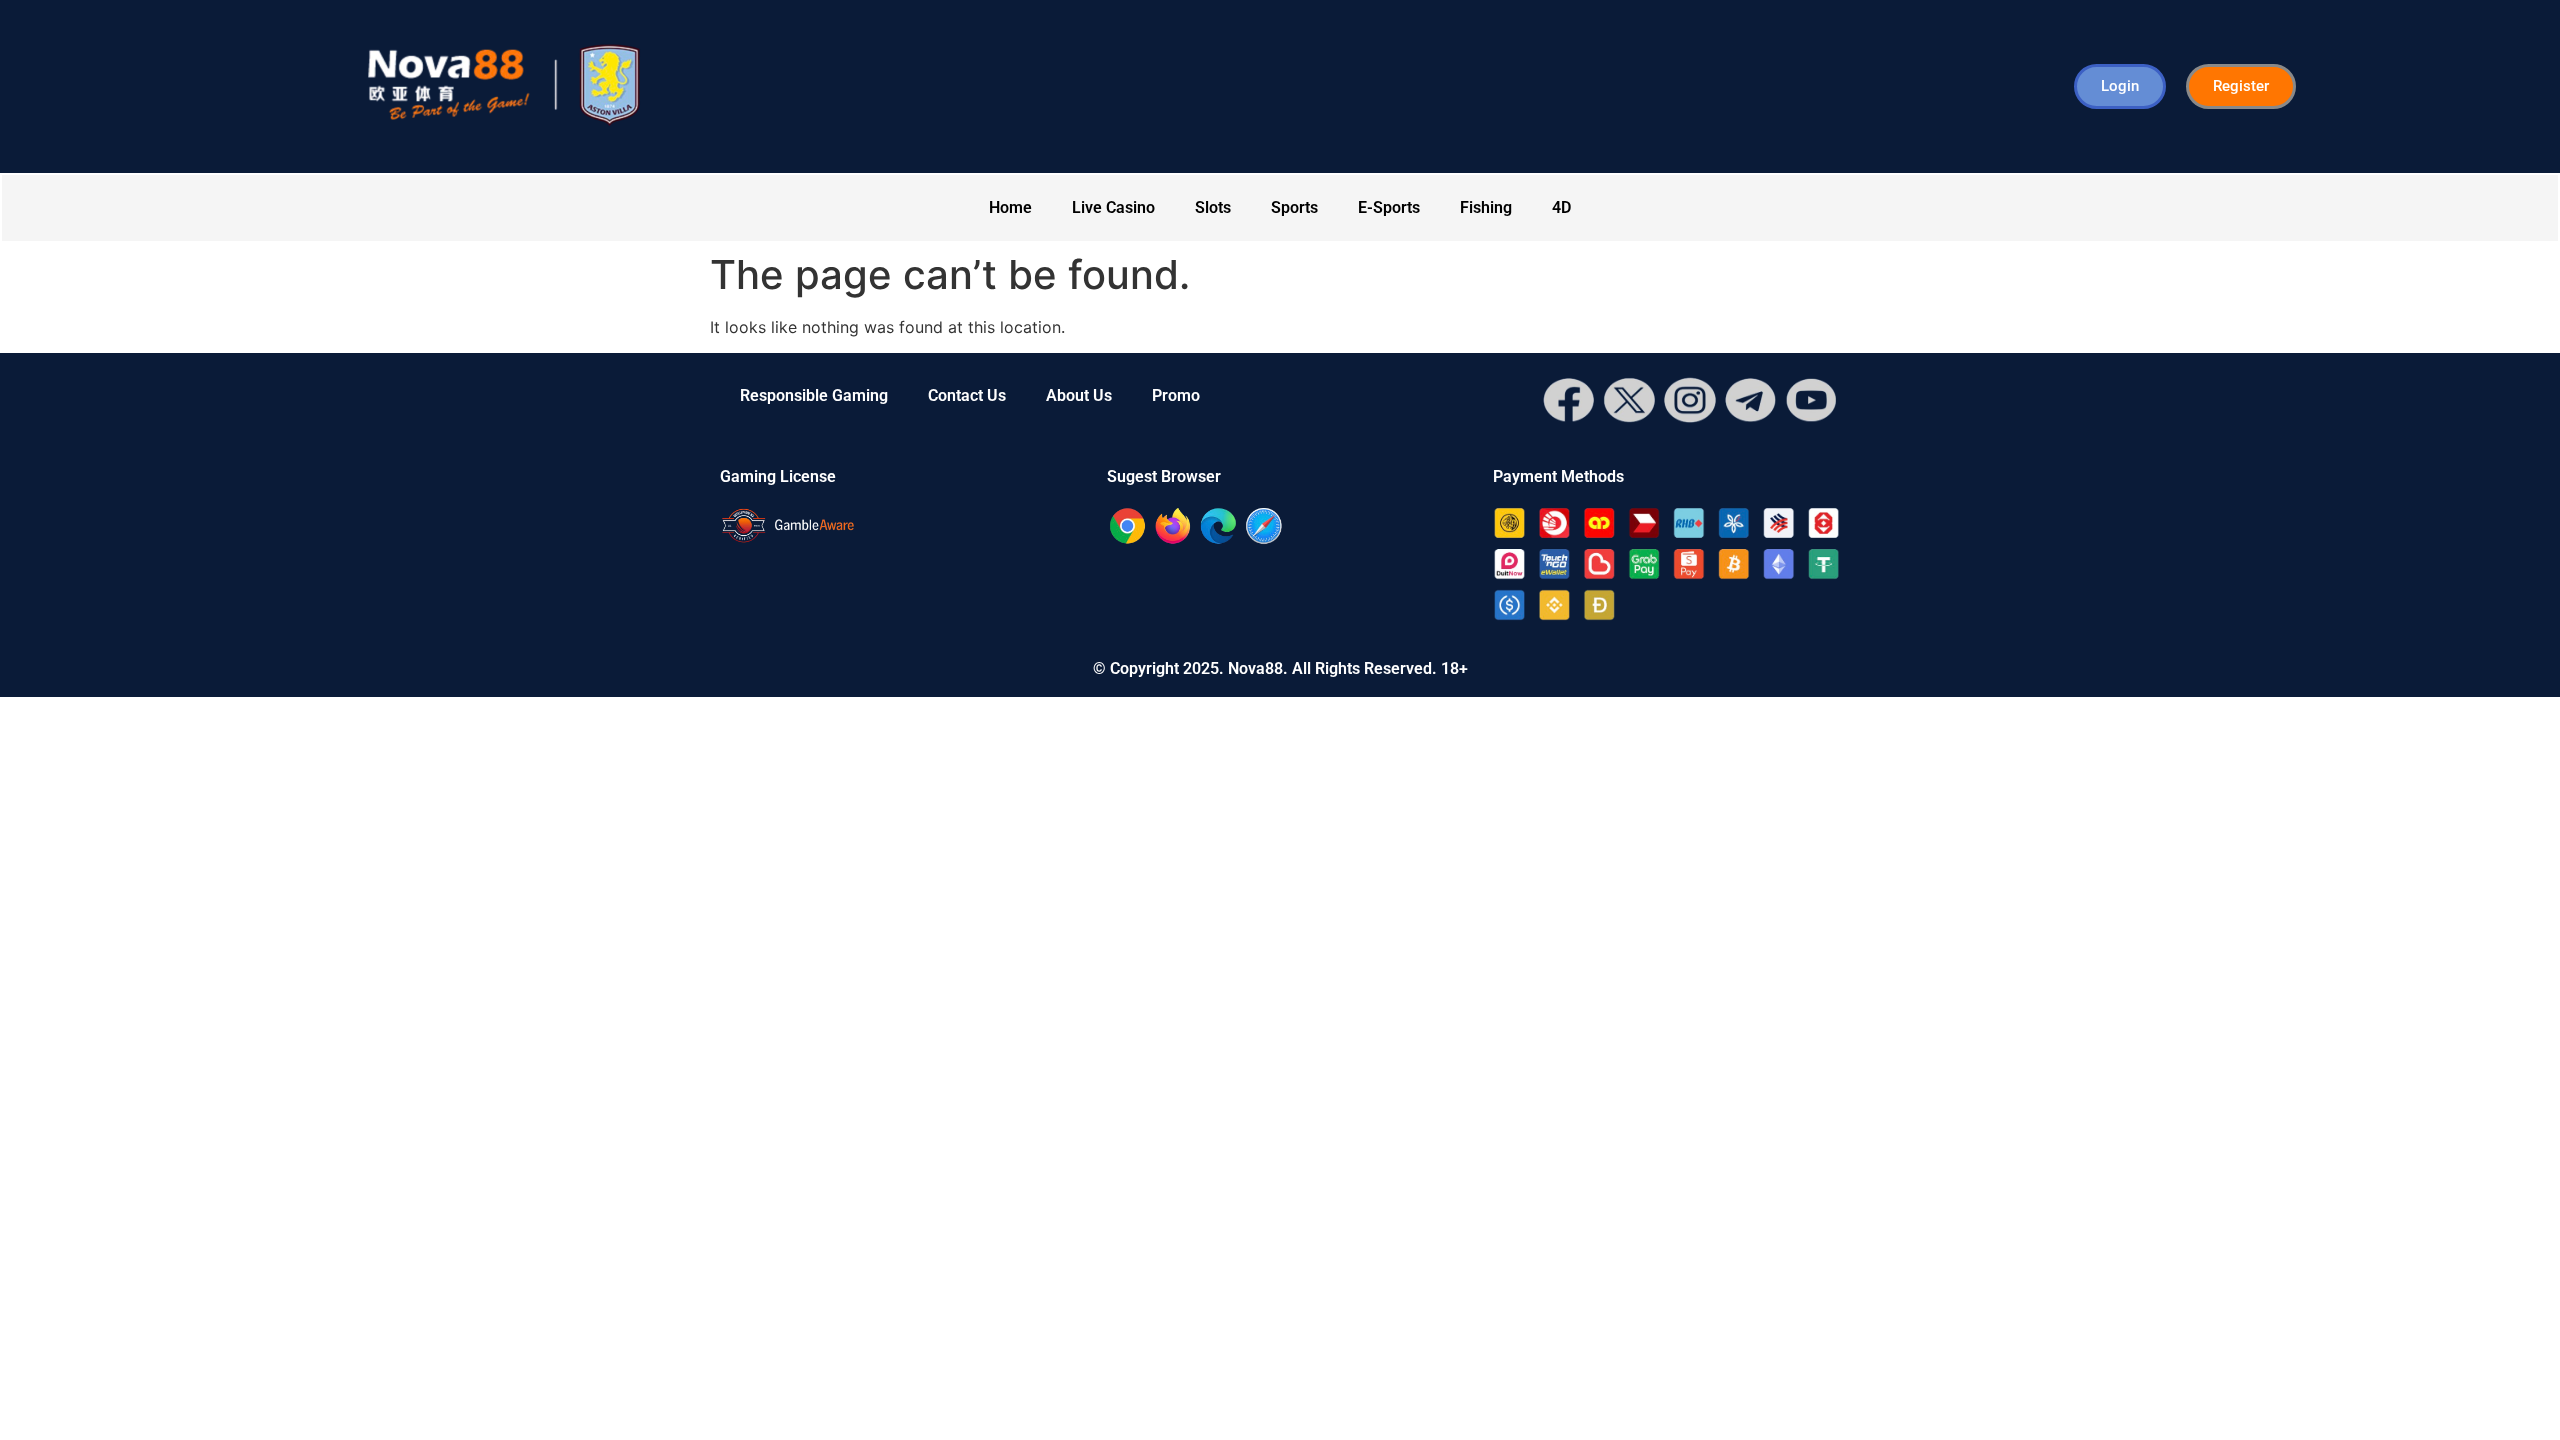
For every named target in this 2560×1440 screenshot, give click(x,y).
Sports (1294, 207)
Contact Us (967, 395)
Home (1010, 207)
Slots (1213, 207)
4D (1561, 207)
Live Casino (1113, 207)
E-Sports (1389, 207)
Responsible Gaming (814, 395)
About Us (1079, 395)
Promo (1176, 395)
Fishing (1486, 207)
